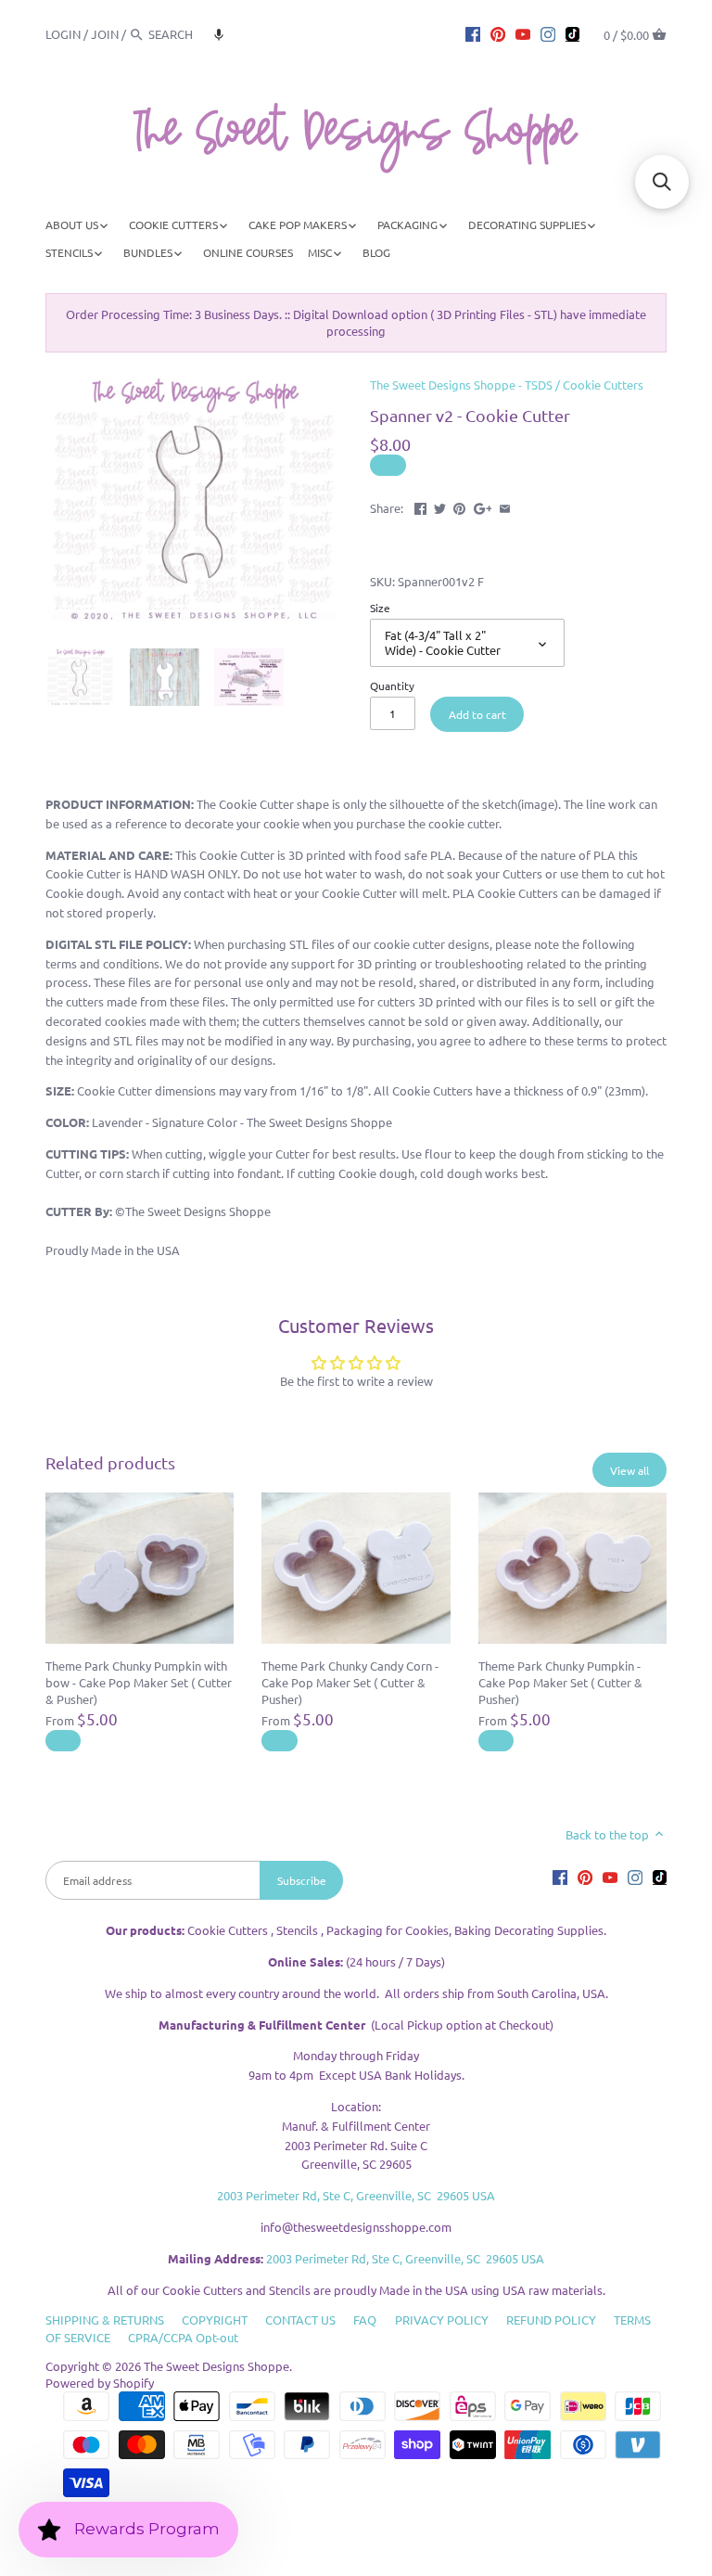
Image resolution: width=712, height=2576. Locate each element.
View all (629, 1470)
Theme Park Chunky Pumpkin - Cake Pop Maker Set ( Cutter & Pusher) (560, 1682)
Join (105, 34)
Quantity (392, 686)
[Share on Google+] (483, 506)
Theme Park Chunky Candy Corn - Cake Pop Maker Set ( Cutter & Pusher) (350, 1682)
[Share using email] (505, 506)
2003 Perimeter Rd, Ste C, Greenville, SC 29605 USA (356, 2195)
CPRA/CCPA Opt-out (183, 2337)
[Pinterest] (498, 33)
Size (380, 608)
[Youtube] (523, 33)
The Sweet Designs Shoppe (216, 2366)
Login (63, 34)
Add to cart (477, 714)
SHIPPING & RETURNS (105, 2320)
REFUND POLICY (551, 2320)
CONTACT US (300, 2320)
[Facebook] (473, 33)
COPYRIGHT (215, 2320)
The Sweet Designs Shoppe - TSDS (461, 384)
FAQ (365, 2320)
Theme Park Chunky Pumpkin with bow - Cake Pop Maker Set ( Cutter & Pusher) (139, 1682)
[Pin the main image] (459, 506)
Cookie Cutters (603, 384)
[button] (219, 34)
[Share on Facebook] (420, 506)
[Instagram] (548, 33)
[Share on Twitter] (440, 506)
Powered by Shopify (100, 2383)
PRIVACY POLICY (442, 2320)
